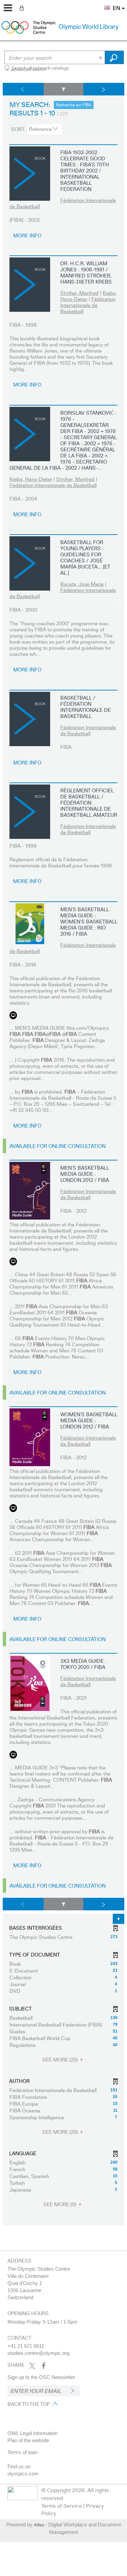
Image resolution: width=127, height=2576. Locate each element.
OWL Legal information (33, 2433)
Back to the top (29, 2404)
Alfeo (39, 2525)
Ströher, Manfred (79, 293)
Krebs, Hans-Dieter (31, 479)
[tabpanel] (63, 1154)
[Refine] (64, 89)
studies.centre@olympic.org (38, 2353)
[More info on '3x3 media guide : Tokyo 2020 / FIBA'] (30, 1683)
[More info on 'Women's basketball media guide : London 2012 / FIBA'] (30, 1437)
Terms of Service (62, 2506)
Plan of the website (28, 2440)
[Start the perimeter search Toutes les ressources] (114, 57)
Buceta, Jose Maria (82, 584)
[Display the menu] (8, 8)
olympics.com (23, 2474)
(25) (61, 2060)
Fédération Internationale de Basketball (63, 203)
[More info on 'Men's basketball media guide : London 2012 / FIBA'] (30, 1191)
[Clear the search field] (101, 57)
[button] (104, 4)
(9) (60, 2204)
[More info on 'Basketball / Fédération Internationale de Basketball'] (30, 719)
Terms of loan (22, 2452)
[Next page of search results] (104, 89)
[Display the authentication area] (23, 7)
